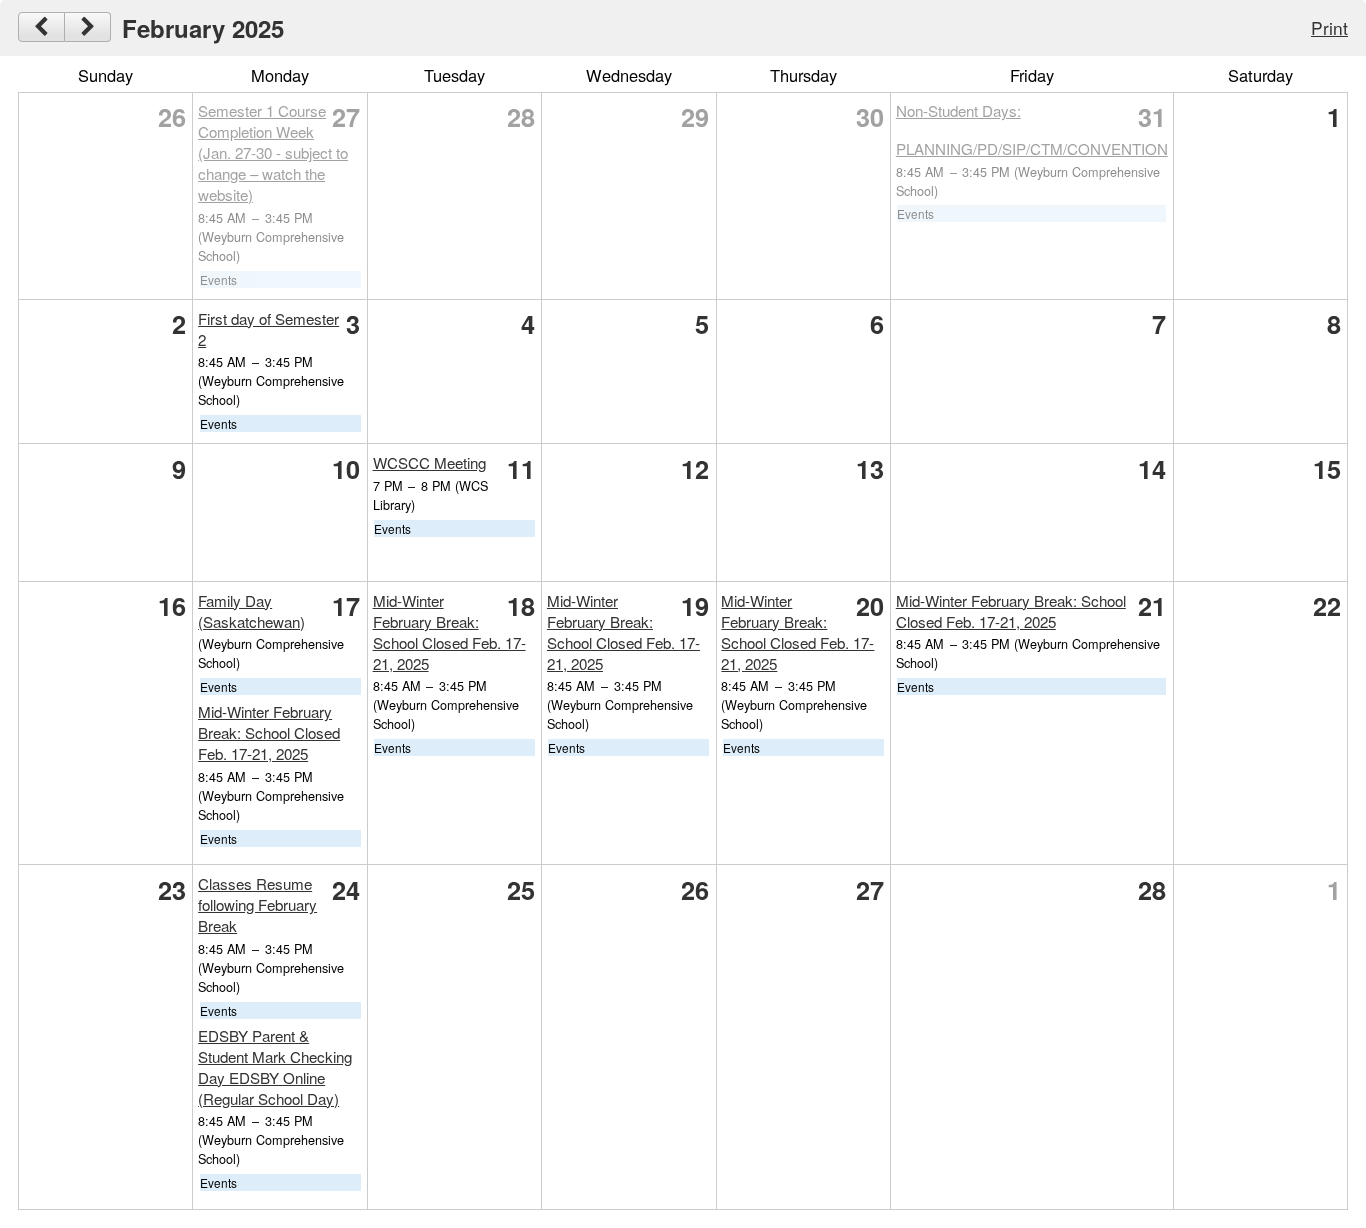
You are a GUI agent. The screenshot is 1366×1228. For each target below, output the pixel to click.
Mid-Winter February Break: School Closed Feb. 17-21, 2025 (269, 732)
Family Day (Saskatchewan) (251, 611)
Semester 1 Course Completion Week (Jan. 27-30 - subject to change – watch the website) (273, 152)
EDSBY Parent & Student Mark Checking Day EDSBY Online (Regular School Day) (275, 1067)
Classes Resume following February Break (257, 904)
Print (1329, 27)
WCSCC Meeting (429, 462)
